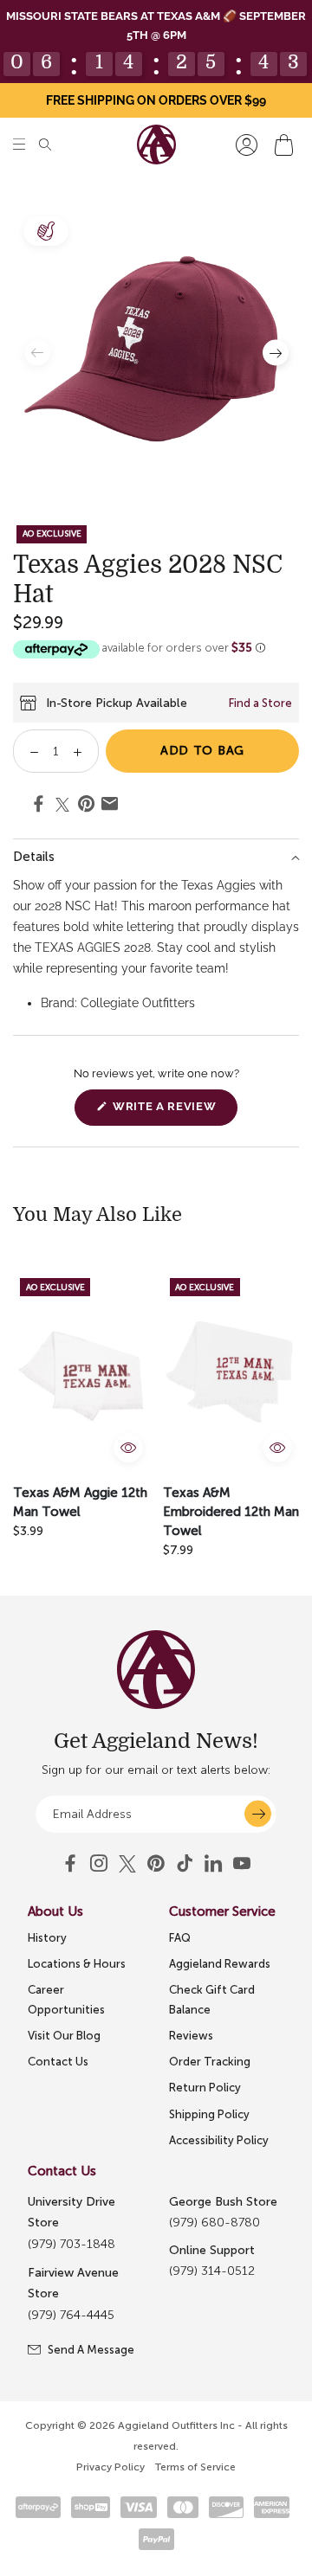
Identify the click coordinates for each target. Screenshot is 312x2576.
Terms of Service (195, 2467)
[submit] (258, 1814)
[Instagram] (99, 1864)
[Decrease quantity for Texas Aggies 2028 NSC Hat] (28, 751)
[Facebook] (70, 1864)
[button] (19, 145)
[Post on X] (62, 805)
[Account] (247, 145)
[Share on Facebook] (39, 806)
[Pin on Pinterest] (86, 806)
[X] (127, 1864)
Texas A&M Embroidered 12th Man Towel (231, 1512)
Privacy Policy (110, 2467)
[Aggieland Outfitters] (156, 145)
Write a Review (173, 1112)
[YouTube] (156, 1864)
